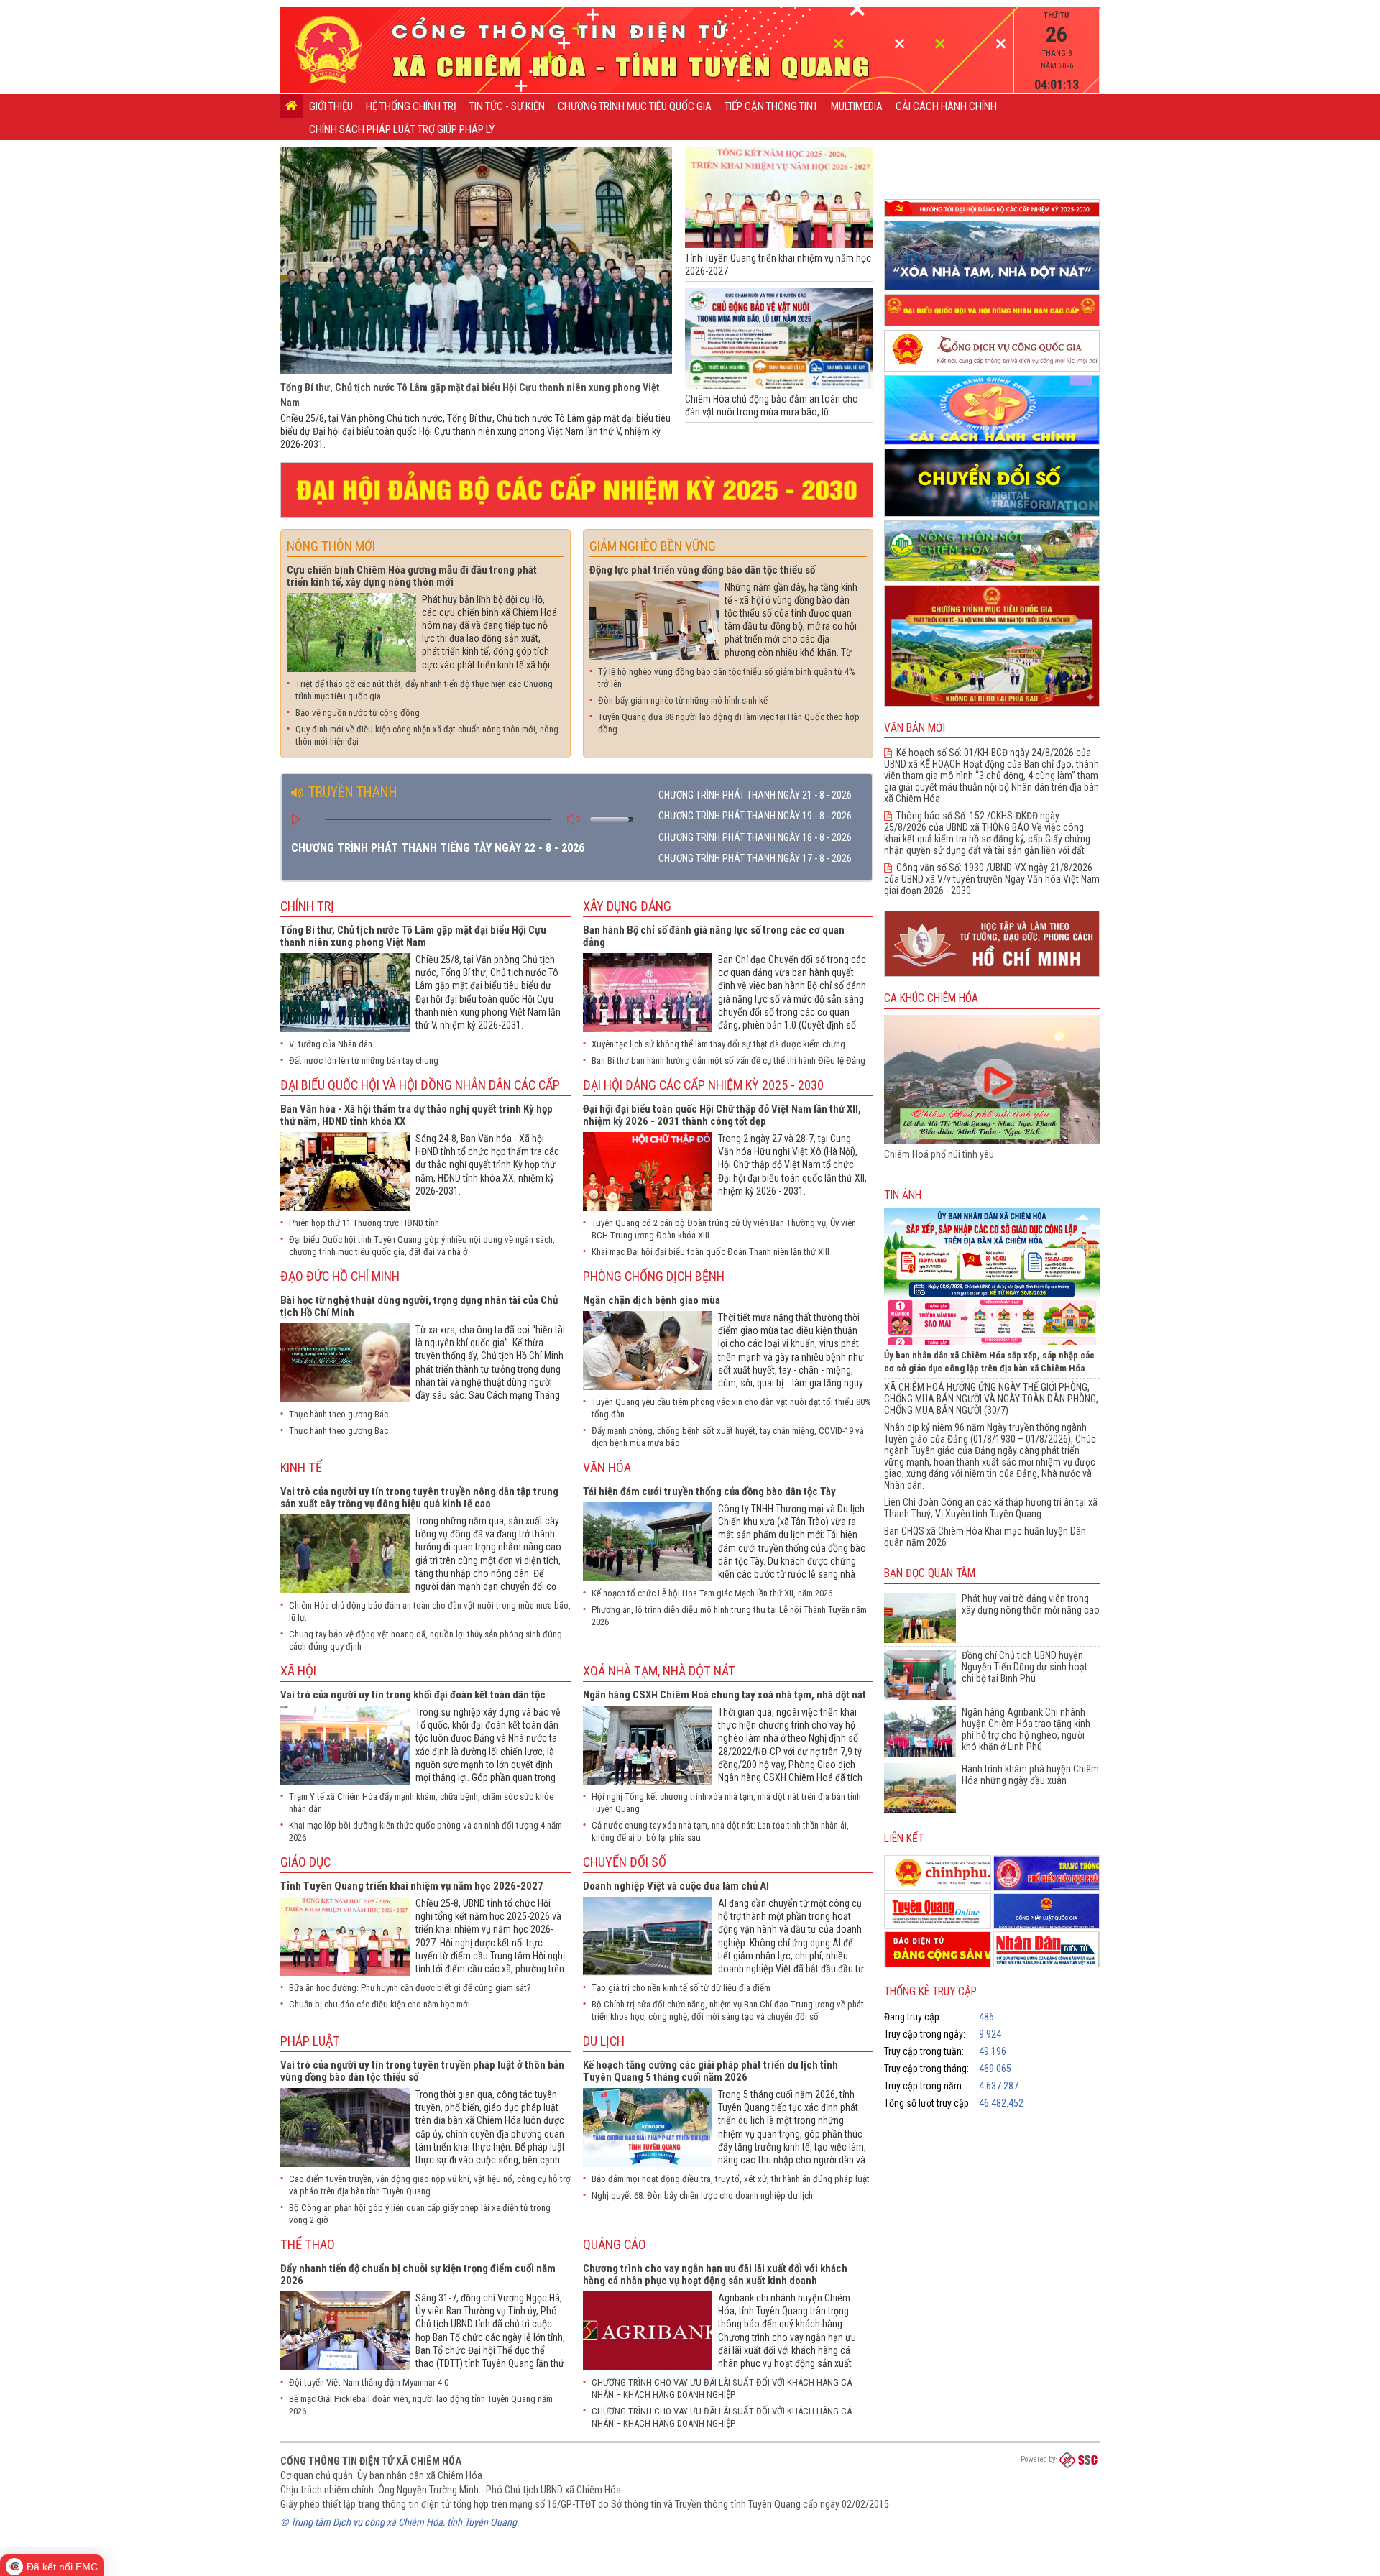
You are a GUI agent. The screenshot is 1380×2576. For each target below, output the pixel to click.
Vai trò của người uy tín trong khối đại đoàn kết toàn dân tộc (413, 1695)
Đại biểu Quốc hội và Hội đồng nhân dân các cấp (420, 1085)
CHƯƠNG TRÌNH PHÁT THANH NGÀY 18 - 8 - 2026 (755, 837)
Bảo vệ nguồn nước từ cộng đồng (358, 713)
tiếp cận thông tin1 (771, 106)
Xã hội (298, 1671)
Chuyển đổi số (625, 1862)
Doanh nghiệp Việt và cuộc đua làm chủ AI (676, 1886)
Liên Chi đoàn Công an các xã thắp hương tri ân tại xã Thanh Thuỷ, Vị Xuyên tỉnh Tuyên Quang (991, 1508)
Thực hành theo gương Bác (339, 1414)
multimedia (857, 106)
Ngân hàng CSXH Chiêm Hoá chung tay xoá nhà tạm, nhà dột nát (724, 1695)
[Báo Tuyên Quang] (938, 1911)
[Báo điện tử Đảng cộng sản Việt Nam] (938, 1949)
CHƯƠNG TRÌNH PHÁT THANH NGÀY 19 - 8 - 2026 (755, 816)
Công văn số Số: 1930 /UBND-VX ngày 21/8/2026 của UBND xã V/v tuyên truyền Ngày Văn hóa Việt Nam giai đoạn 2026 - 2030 (992, 879)
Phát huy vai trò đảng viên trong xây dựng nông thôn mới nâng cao (1031, 1604)
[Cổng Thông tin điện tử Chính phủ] (938, 1873)
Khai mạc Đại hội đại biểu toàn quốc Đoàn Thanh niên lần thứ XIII (710, 1252)
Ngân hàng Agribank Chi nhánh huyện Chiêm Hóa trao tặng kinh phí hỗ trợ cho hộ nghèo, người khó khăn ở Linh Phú (1026, 1729)
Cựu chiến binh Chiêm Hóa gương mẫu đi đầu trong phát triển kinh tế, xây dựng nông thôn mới (412, 576)
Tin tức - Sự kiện (507, 106)
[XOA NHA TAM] (992, 291)
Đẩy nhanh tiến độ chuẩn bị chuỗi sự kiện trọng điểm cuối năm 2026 (418, 2274)
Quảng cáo (615, 2244)
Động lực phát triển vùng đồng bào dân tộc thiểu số (702, 570)
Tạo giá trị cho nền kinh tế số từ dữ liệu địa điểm (681, 1988)
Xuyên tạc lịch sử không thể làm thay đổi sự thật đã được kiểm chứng (718, 1044)
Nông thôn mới (331, 546)
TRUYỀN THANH (351, 792)
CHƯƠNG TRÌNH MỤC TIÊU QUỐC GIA (635, 106)
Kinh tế (301, 1467)
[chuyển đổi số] (992, 517)
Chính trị (307, 906)
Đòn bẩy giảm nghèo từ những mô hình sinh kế (683, 700)
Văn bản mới (915, 728)
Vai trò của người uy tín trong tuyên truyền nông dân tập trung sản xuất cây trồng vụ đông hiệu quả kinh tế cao (419, 1498)
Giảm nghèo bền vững (653, 546)
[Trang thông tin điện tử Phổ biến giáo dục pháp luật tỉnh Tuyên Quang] (1047, 1873)
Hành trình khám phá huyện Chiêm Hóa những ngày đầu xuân (1030, 1775)
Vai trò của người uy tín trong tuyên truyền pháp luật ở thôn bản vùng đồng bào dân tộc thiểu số (422, 2071)
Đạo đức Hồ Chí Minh (340, 1276)
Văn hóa (607, 1467)
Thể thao (308, 2244)
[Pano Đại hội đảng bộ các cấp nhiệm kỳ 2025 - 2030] (577, 519)
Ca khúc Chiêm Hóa (931, 998)
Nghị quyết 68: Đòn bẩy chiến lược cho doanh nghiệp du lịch (702, 2195)
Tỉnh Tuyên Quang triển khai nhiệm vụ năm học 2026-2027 (412, 1886)
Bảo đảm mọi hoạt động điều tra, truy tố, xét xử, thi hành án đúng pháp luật (731, 2179)
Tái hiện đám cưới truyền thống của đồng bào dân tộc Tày (709, 1491)
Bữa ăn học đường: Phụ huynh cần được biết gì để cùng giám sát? (410, 1988)
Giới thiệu (331, 106)
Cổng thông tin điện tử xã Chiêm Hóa (371, 2461)
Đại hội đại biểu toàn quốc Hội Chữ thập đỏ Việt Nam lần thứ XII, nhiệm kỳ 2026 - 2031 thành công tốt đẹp (722, 1115)
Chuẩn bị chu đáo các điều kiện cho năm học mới (379, 2004)
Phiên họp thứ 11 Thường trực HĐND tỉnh (364, 1223)
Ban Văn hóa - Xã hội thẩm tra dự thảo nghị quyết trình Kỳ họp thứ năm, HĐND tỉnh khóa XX (417, 1115)
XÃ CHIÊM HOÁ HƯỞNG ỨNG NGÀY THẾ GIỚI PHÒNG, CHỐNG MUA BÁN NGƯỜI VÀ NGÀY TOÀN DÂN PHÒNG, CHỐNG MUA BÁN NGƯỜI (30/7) (991, 1399)
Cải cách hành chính (946, 106)
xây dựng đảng (627, 906)
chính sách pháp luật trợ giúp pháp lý (402, 129)
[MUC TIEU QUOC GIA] (992, 707)
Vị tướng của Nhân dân (331, 1044)
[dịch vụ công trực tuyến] (992, 372)
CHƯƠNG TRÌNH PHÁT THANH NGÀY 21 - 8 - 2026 (755, 795)
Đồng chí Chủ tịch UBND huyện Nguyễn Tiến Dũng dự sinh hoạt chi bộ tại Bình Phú (1025, 1667)
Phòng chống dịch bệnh (654, 1276)
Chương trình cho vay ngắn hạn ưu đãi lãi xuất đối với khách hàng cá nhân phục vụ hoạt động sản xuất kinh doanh (715, 2274)
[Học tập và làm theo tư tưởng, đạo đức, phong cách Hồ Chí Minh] (992, 977)
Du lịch (604, 2041)
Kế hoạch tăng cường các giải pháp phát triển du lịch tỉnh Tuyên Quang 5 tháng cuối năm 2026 (710, 2071)
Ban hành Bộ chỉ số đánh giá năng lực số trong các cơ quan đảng (714, 936)
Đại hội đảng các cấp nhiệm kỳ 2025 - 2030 (703, 1085)
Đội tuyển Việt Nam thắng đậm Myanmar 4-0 (369, 2382)
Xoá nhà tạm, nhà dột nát (659, 1671)
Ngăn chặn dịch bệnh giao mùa (652, 1300)
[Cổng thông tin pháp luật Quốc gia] (1047, 1911)
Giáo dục (305, 1862)
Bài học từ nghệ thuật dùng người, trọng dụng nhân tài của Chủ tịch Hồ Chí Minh (419, 1306)
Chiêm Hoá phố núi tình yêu (939, 1154)
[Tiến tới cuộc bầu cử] (992, 327)
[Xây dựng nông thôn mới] (992, 582)
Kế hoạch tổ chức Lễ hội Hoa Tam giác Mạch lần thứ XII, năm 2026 (712, 1593)
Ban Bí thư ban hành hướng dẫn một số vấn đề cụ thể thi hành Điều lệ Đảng (728, 1061)
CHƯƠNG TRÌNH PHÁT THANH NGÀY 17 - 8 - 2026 (755, 858)
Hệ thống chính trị (411, 106)
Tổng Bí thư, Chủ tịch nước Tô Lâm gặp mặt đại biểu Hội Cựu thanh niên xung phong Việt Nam (413, 936)
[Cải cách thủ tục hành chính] (992, 445)
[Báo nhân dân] (1047, 1949)
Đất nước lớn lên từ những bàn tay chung (364, 1061)
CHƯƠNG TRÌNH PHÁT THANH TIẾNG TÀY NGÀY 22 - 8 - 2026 (438, 848)
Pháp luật (310, 2041)
